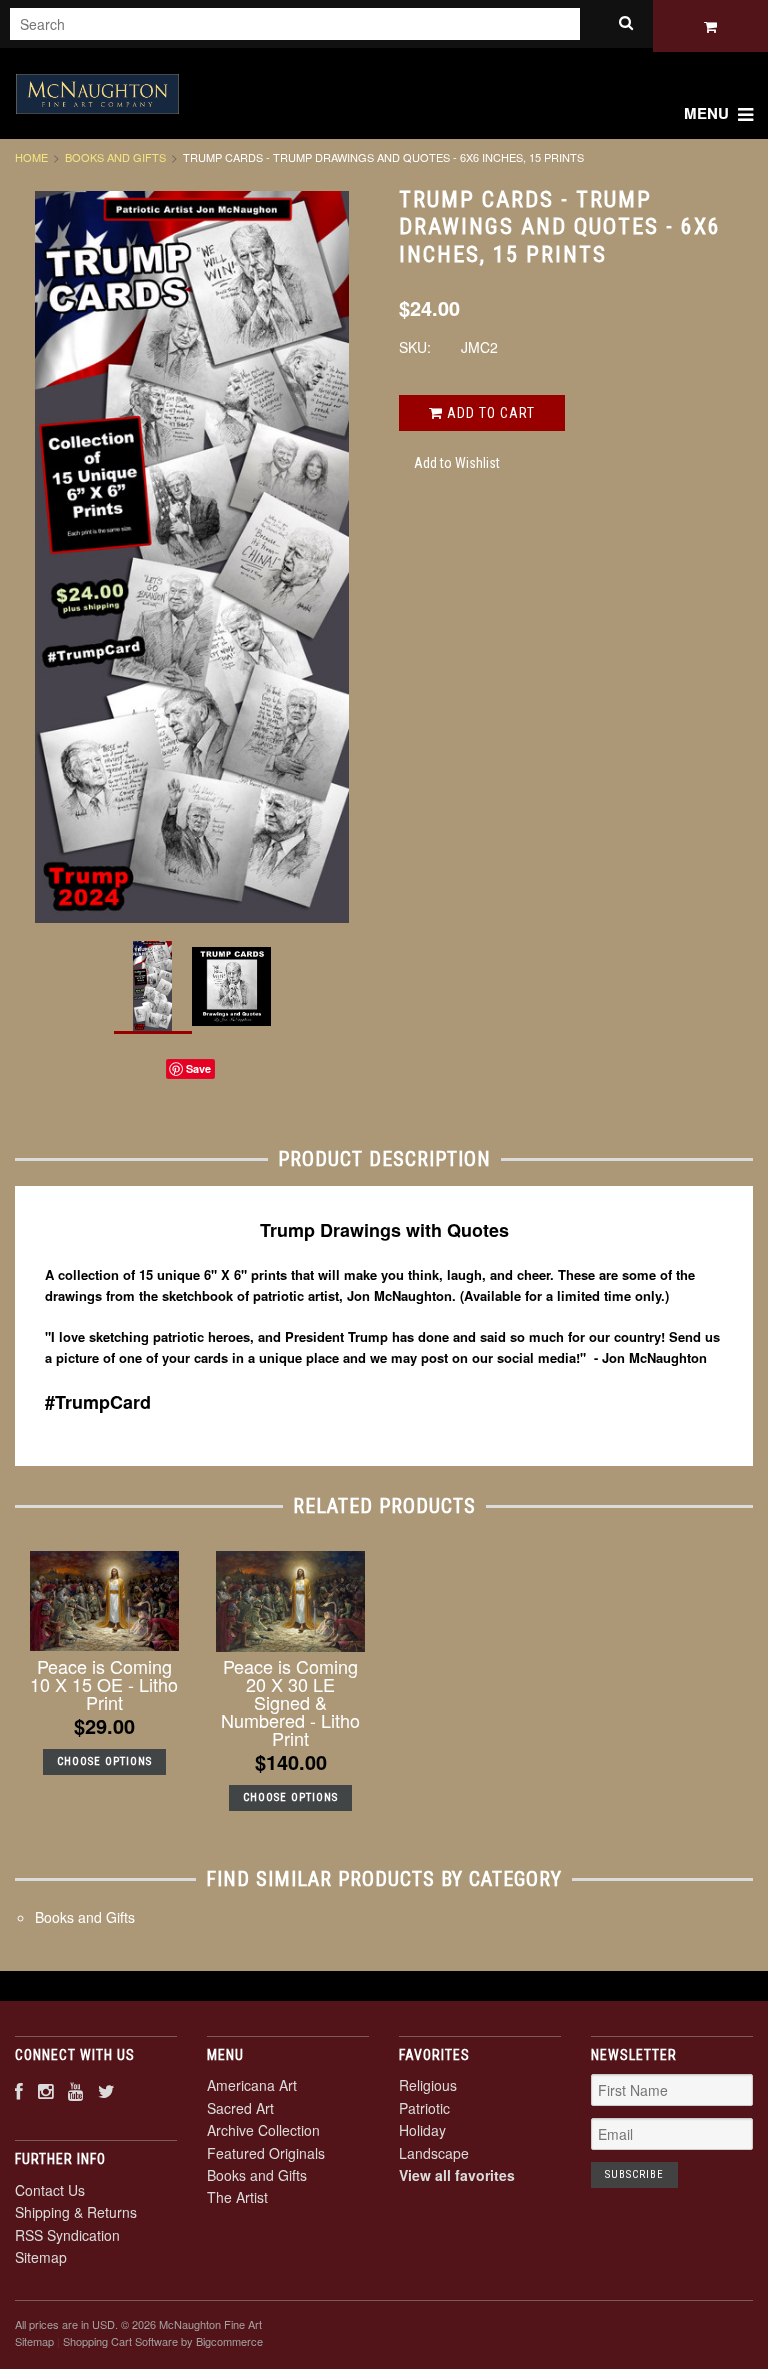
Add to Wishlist (457, 463)
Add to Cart (489, 413)
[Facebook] (19, 2090)
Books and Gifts (115, 157)
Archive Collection (263, 2130)
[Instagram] (45, 2090)
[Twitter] (106, 2090)
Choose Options (104, 1761)
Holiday (422, 2130)
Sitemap (41, 2257)
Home (31, 157)
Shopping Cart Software (120, 2341)
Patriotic (424, 2108)
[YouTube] (75, 2090)
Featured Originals (266, 2153)
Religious (428, 2085)
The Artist (237, 2197)
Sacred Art (240, 2108)
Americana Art (252, 2085)
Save (198, 1068)
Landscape (434, 2153)
